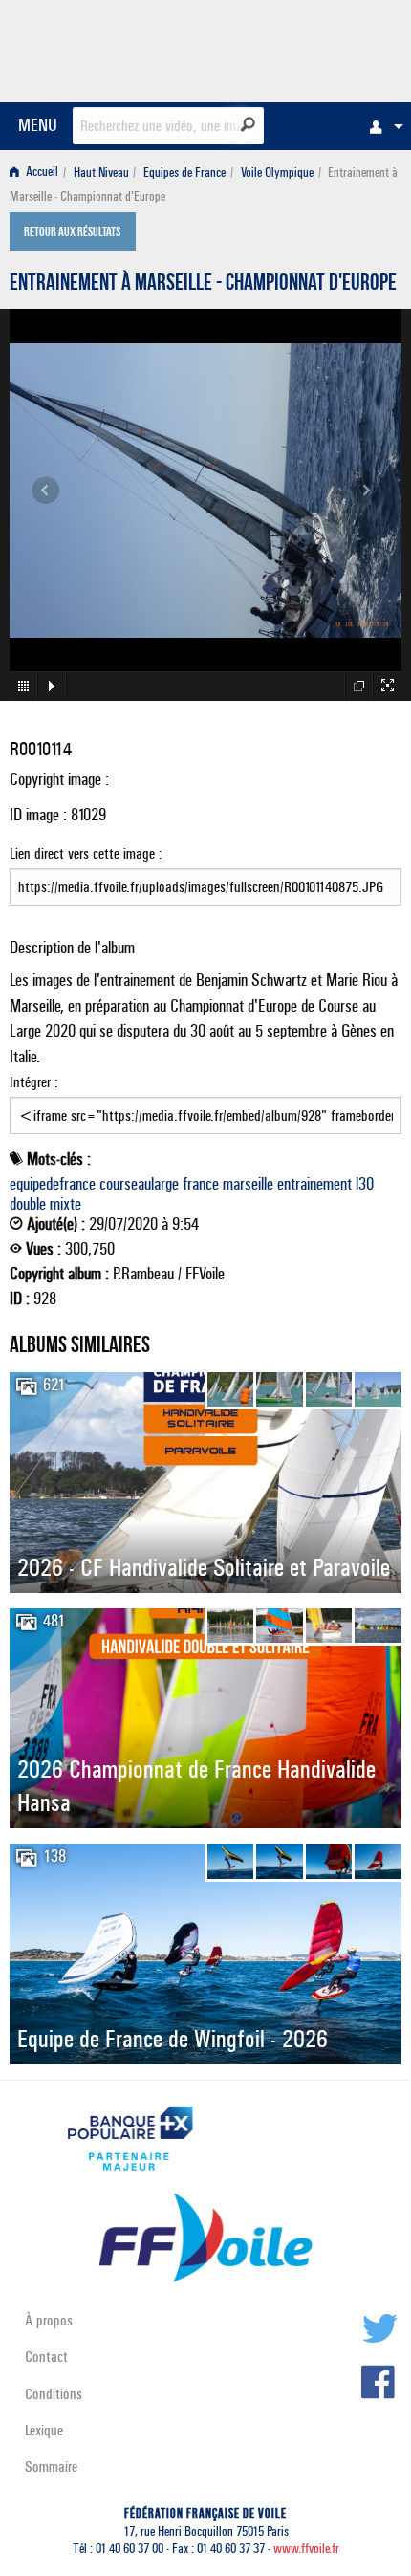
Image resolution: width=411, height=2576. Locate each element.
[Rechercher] (248, 124)
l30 (365, 1184)
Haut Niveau (101, 173)
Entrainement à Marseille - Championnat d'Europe (203, 285)
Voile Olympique (277, 173)
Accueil (41, 173)
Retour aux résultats (72, 233)
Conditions (54, 2394)
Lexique (44, 2430)
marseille (248, 1184)
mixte (65, 1204)
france (201, 1184)
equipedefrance (53, 1184)
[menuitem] (381, 126)
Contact (46, 2357)
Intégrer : (34, 1082)
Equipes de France (184, 173)
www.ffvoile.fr (306, 2549)
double (28, 1204)
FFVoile (311, 48)
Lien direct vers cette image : (86, 853)
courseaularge (139, 1184)
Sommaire (51, 2467)
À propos (49, 2320)
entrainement (314, 1184)
